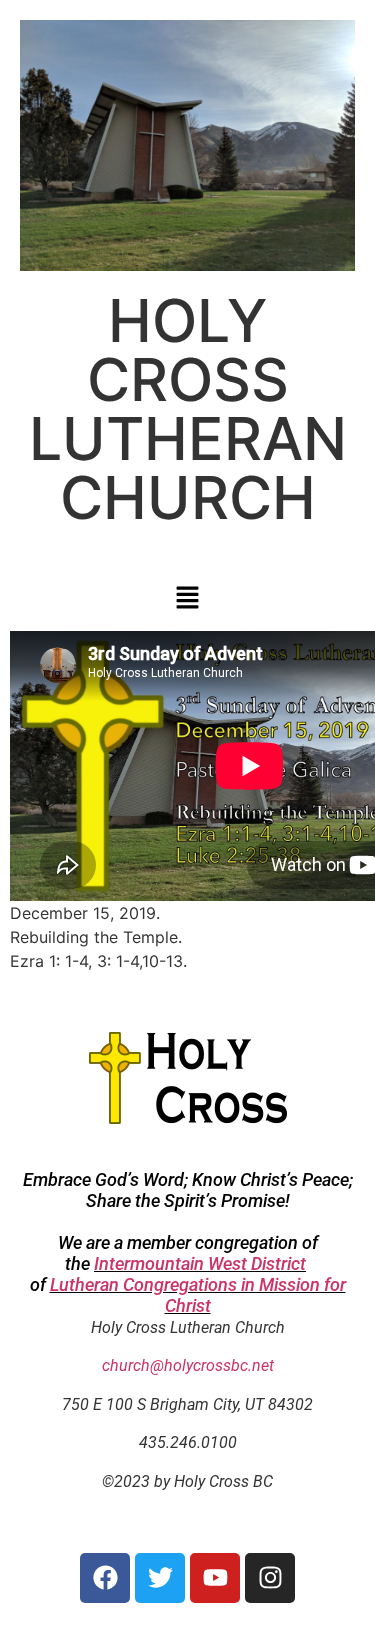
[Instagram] (270, 1578)
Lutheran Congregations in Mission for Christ (198, 1295)
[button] (187, 598)
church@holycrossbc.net (188, 1365)
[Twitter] (160, 1578)
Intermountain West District (200, 1263)
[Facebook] (105, 1578)
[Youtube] (215, 1578)
